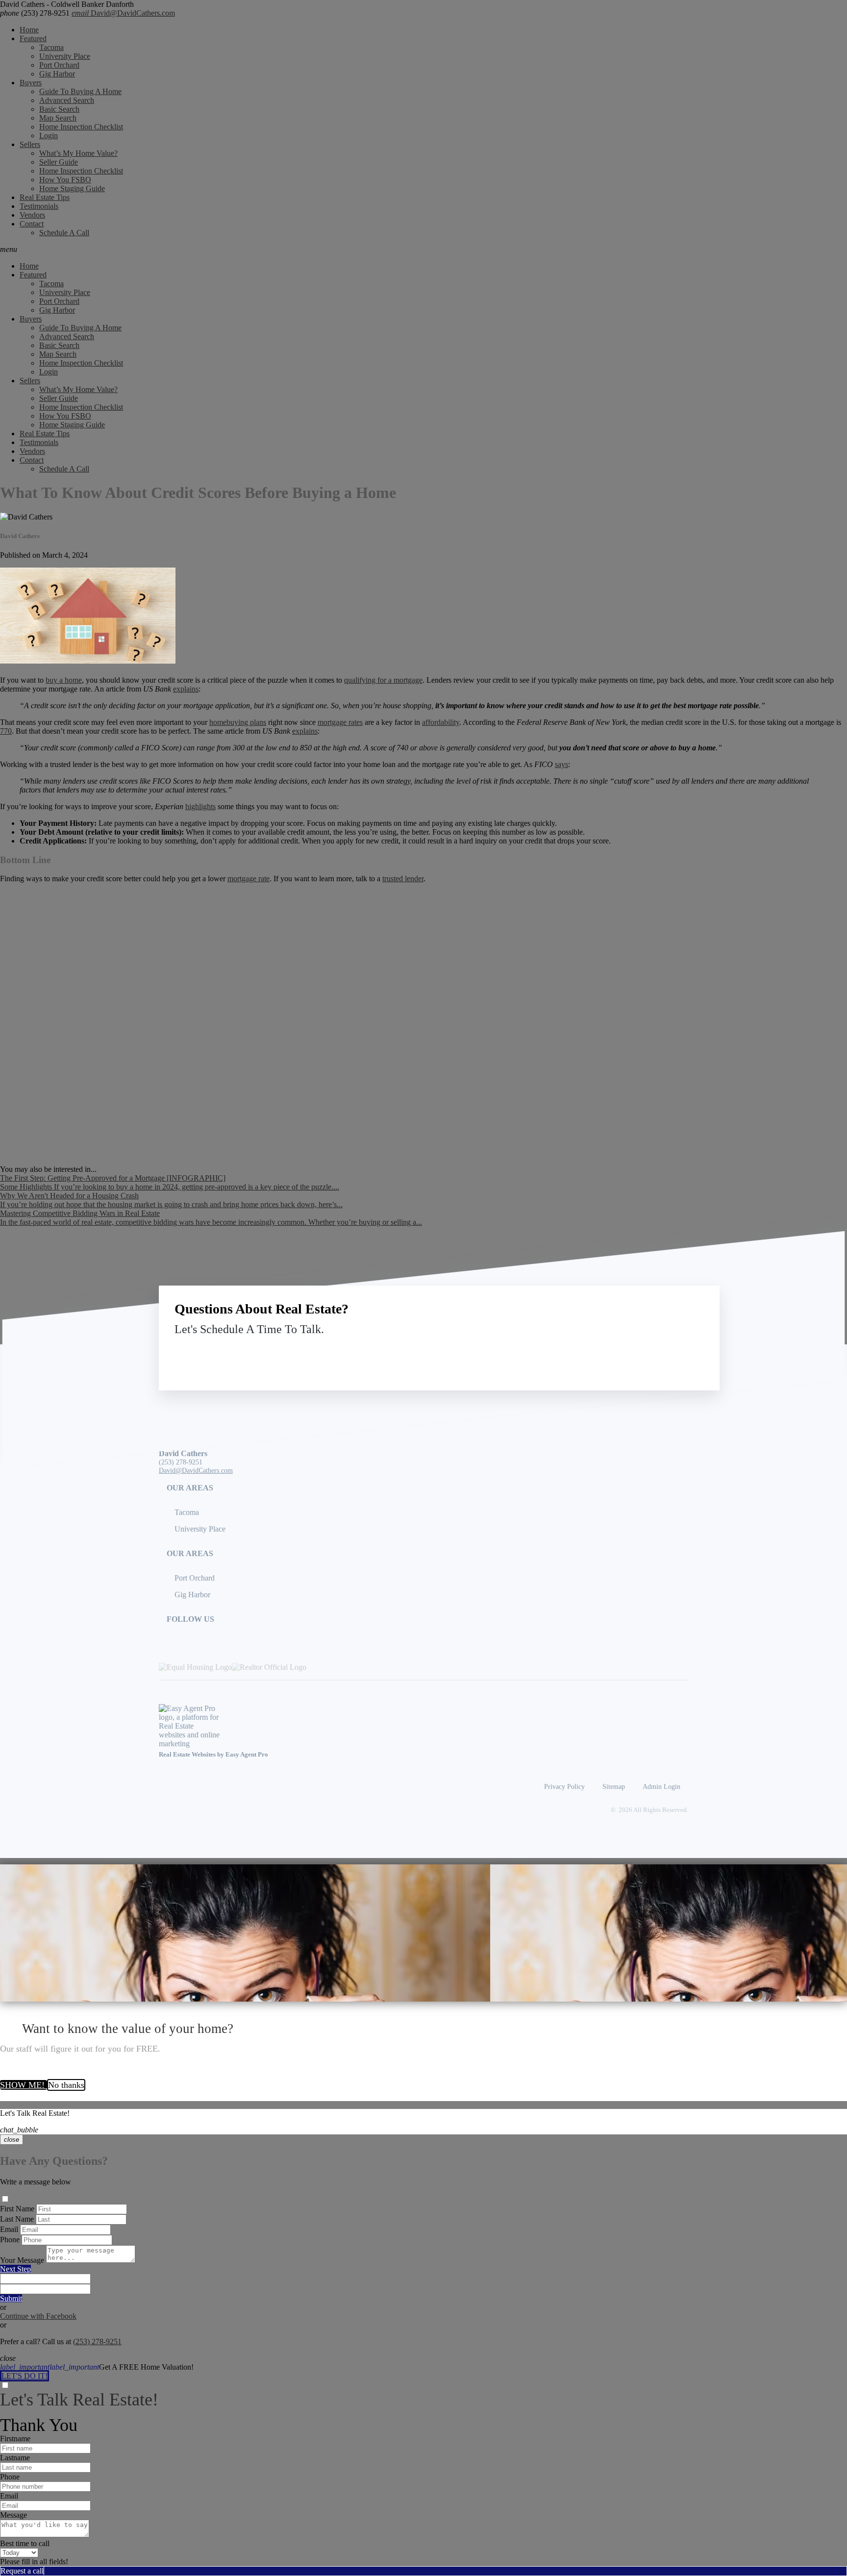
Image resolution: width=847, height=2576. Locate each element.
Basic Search (59, 109)
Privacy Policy (564, 1786)
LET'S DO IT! (25, 2376)
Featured (33, 38)
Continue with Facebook (38, 2316)
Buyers (31, 83)
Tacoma (51, 47)
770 (6, 731)
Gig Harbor (57, 74)
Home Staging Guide (72, 188)
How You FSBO (65, 180)
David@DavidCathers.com (123, 13)
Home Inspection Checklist (81, 127)
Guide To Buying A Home (80, 91)
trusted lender (403, 879)
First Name (17, 2209)
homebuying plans (238, 722)
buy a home (64, 680)
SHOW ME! (24, 2085)
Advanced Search (67, 100)
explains (186, 689)
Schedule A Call (64, 233)
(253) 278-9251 (35, 13)
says (561, 764)
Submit (11, 2298)
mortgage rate (249, 879)
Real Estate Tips (45, 197)
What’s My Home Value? (78, 153)
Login (49, 136)
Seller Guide (59, 162)
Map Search (58, 118)
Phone (10, 2240)
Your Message (22, 2260)
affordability (441, 722)
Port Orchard (59, 65)
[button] (423, 249)
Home (29, 30)
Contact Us (623, 1352)
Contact (32, 224)
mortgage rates (340, 722)
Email (9, 2229)
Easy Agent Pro (248, 1755)
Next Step (15, 2269)
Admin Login (661, 1786)
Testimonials (39, 206)
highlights (200, 806)
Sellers (30, 144)
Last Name (17, 2219)
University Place (65, 56)
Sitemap (614, 1786)
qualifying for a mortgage (383, 680)
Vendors (32, 215)
